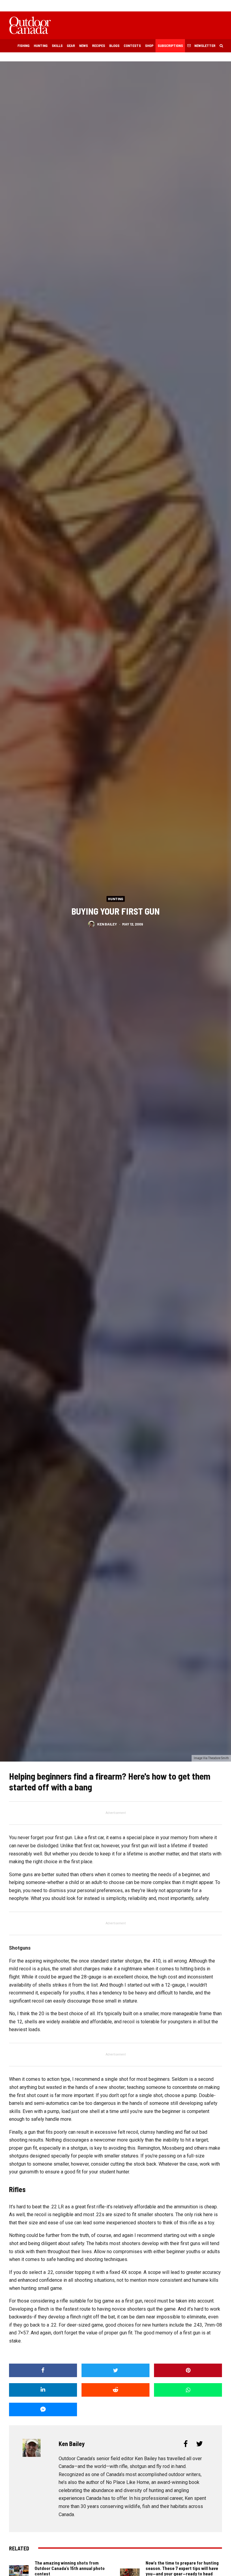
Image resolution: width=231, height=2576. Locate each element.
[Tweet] (115, 2370)
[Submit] (115, 2390)
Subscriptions (170, 45)
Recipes (99, 45)
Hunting (41, 45)
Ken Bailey (107, 924)
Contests (132, 45)
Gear (71, 45)
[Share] (43, 2370)
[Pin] (188, 2370)
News (83, 45)
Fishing (23, 45)
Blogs (114, 45)
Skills (57, 45)
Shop (149, 45)
